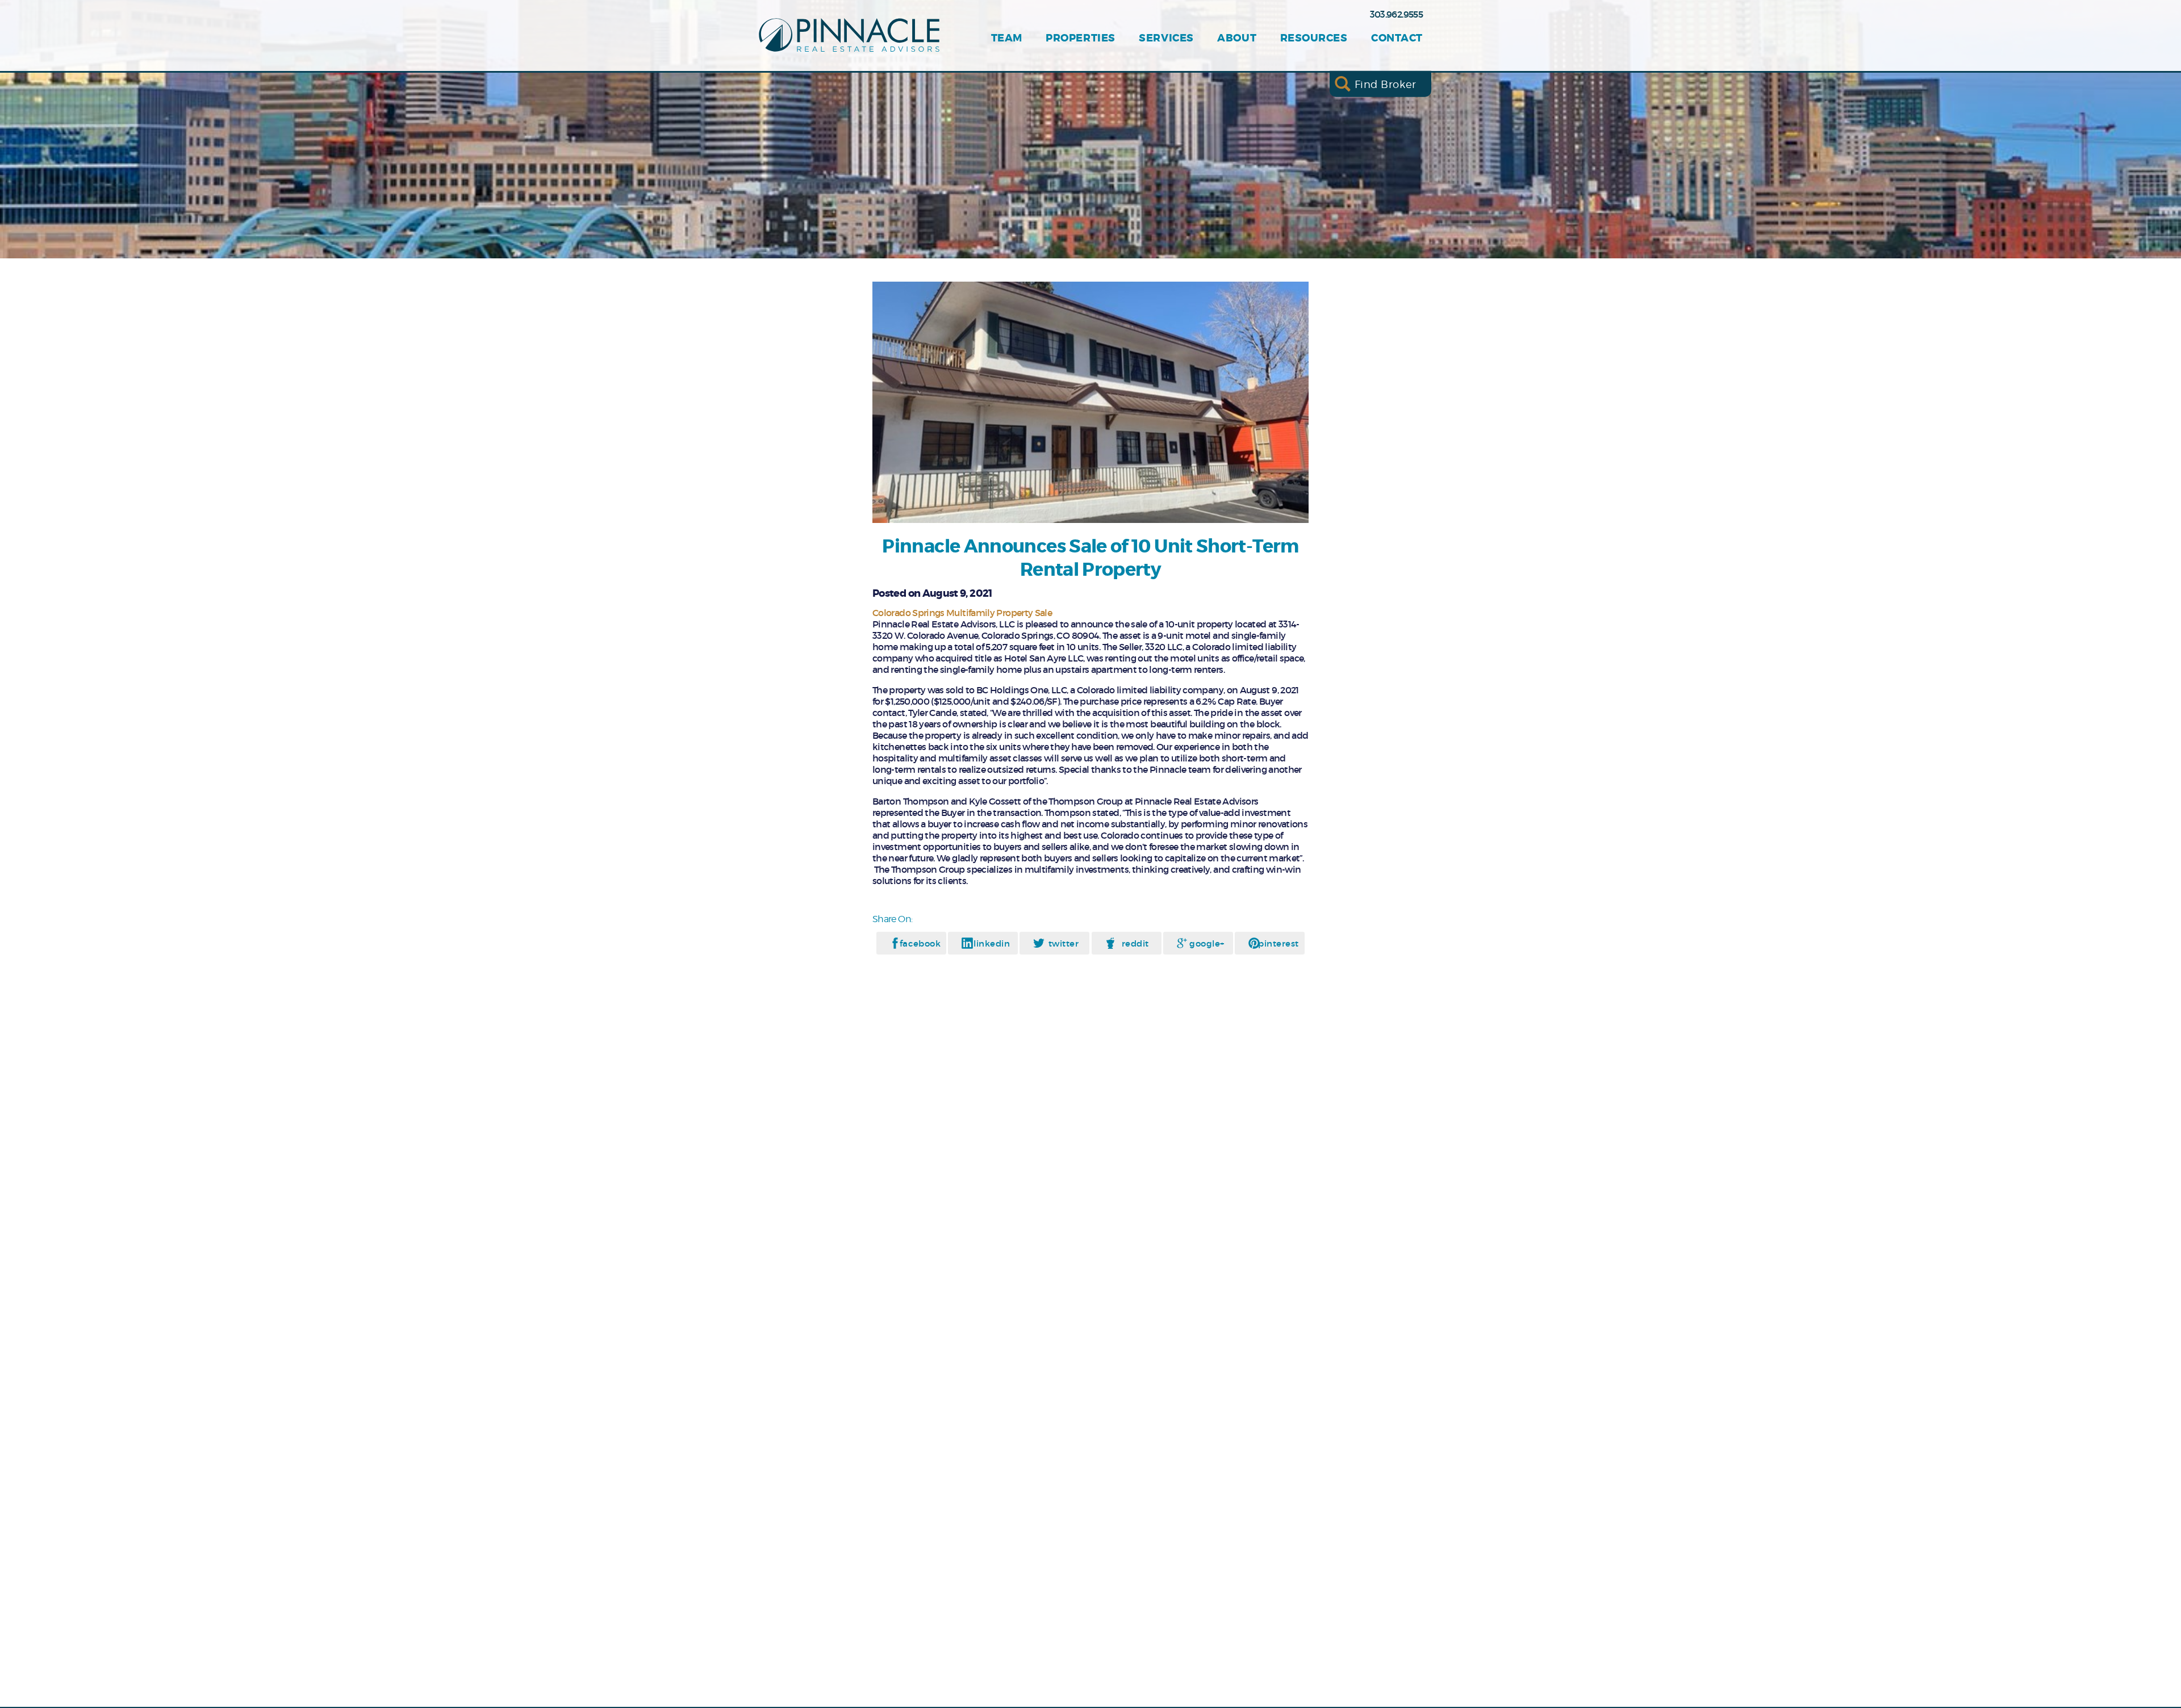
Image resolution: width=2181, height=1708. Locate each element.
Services (1166, 38)
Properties (1080, 38)
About (1237, 38)
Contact (1397, 38)
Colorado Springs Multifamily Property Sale (962, 613)
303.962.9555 (1396, 14)
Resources (1314, 38)
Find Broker (1386, 84)
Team (1007, 38)
